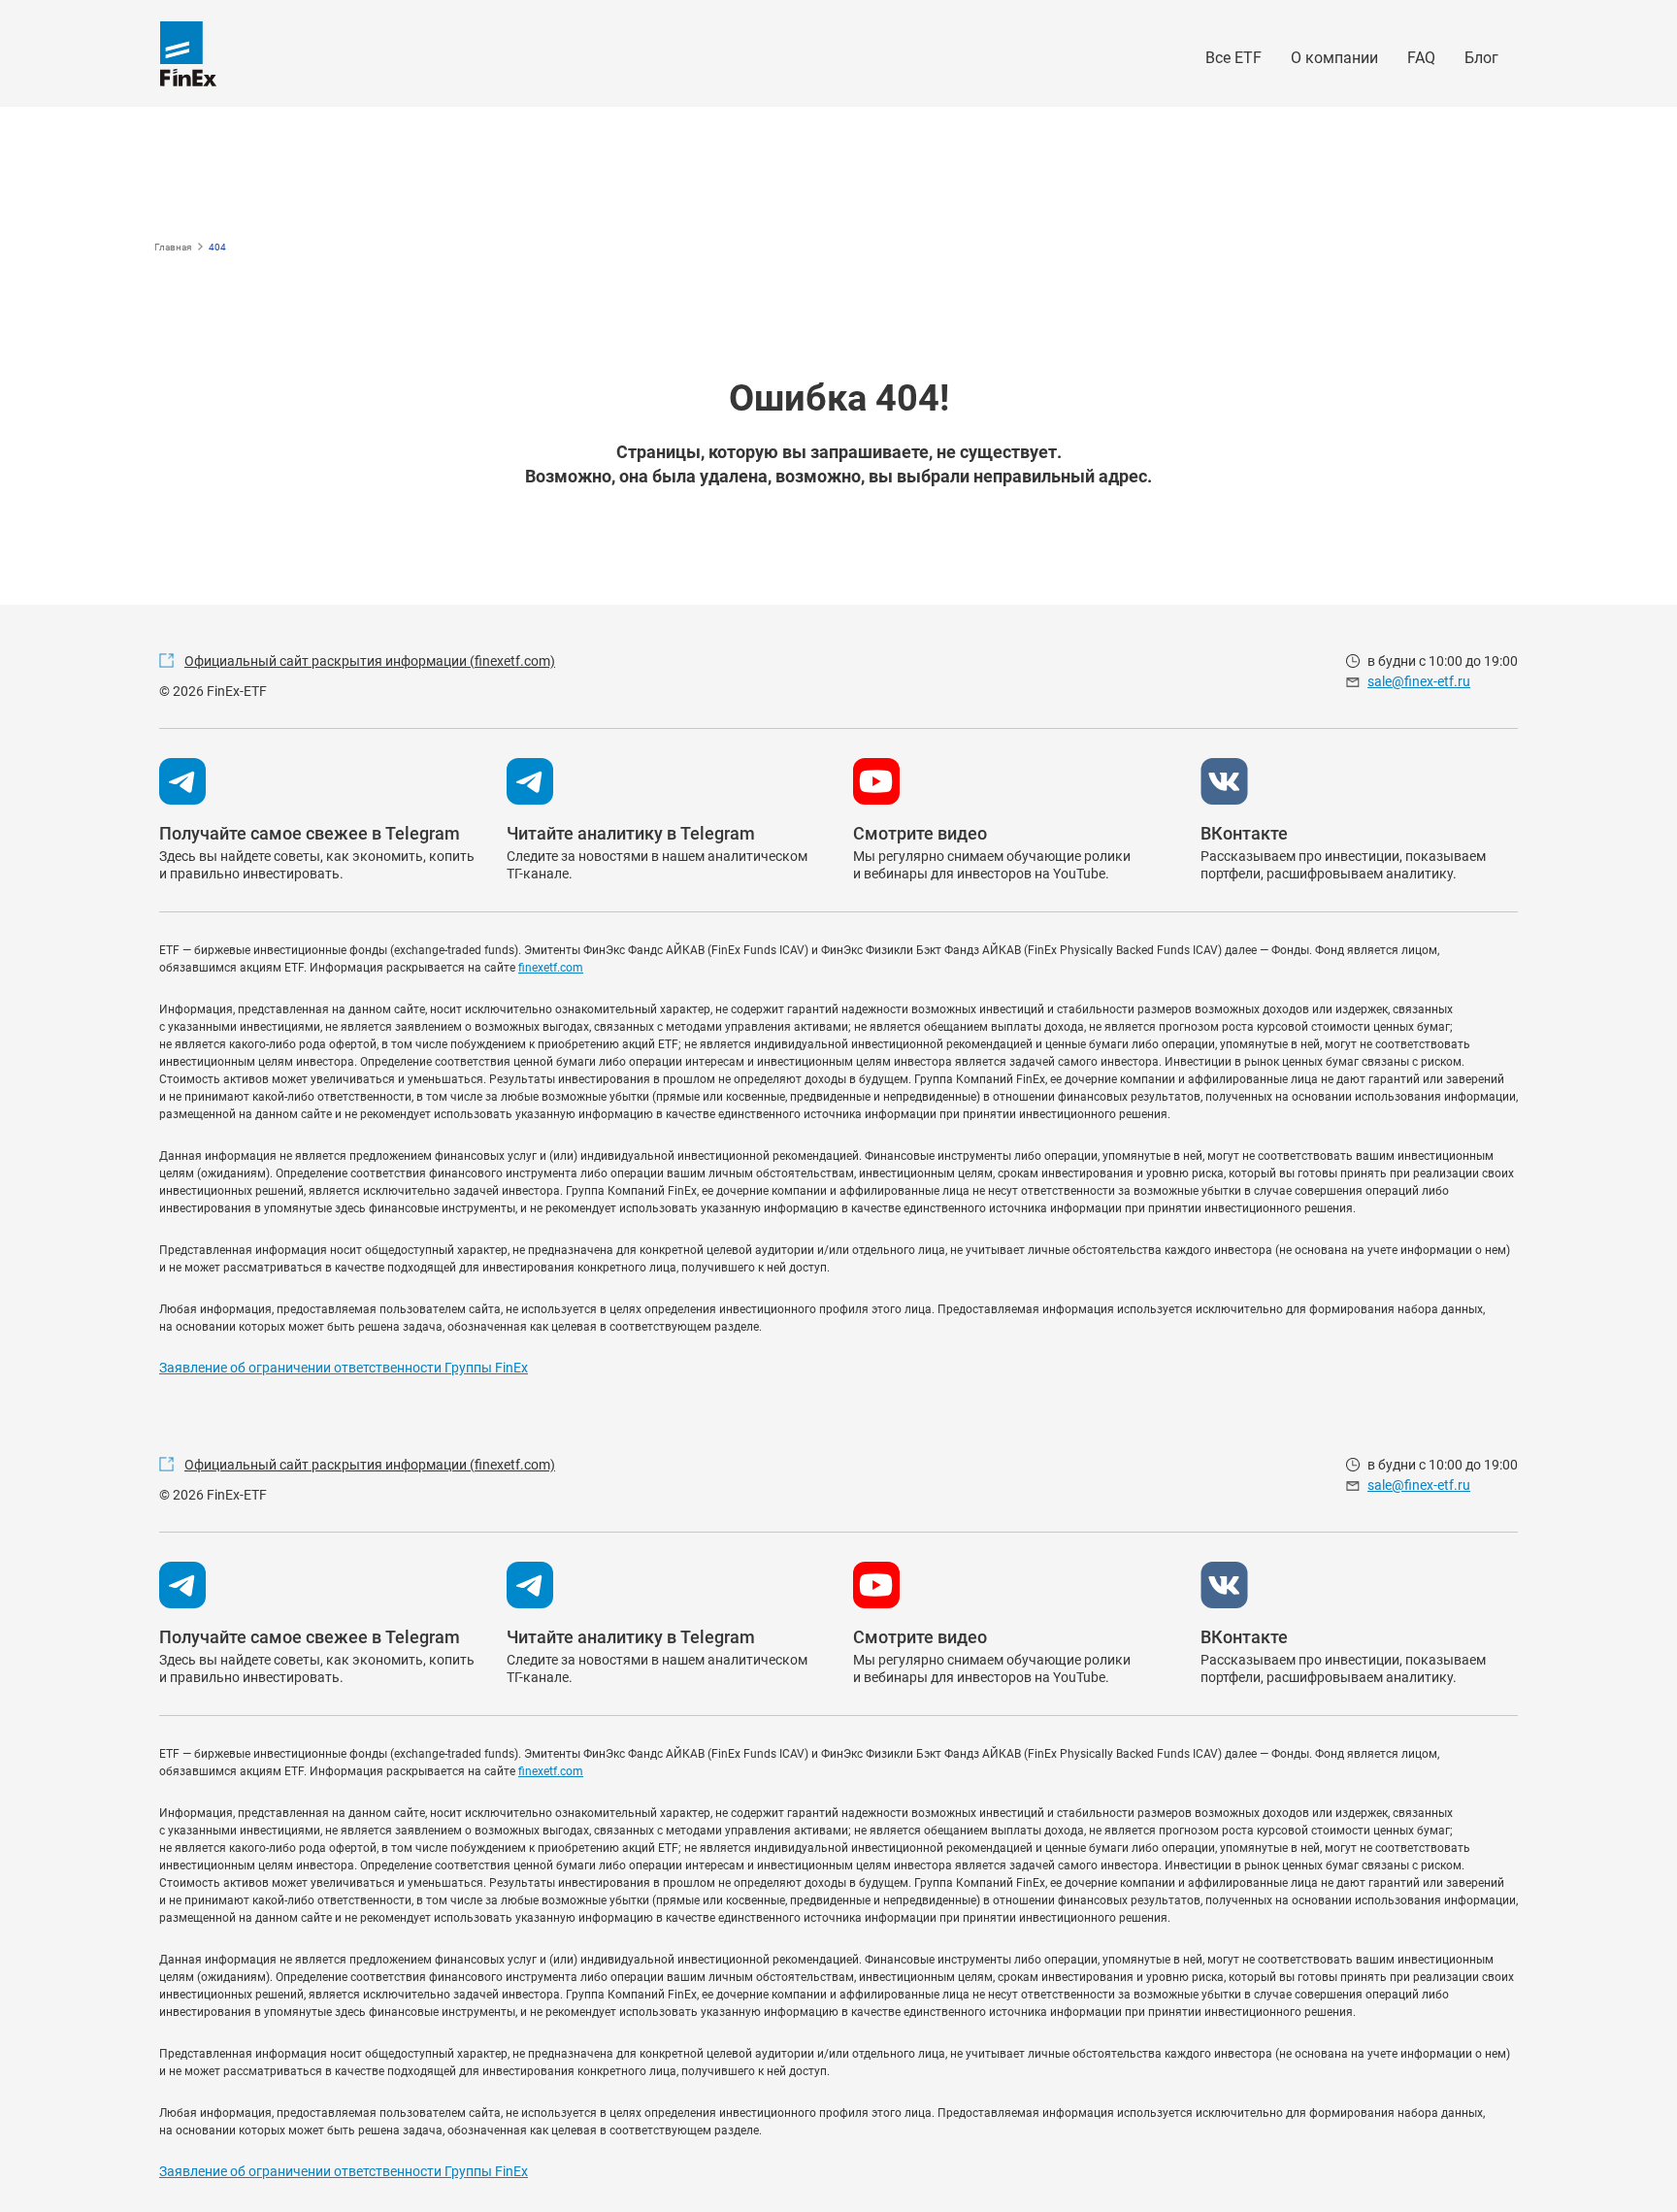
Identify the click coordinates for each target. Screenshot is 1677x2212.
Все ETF (1233, 58)
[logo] (188, 54)
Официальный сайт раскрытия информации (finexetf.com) (370, 661)
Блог (1481, 58)
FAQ (1421, 58)
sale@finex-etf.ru (1419, 681)
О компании (1334, 58)
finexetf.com (551, 968)
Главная (173, 247)
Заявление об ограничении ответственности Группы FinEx (344, 1368)
